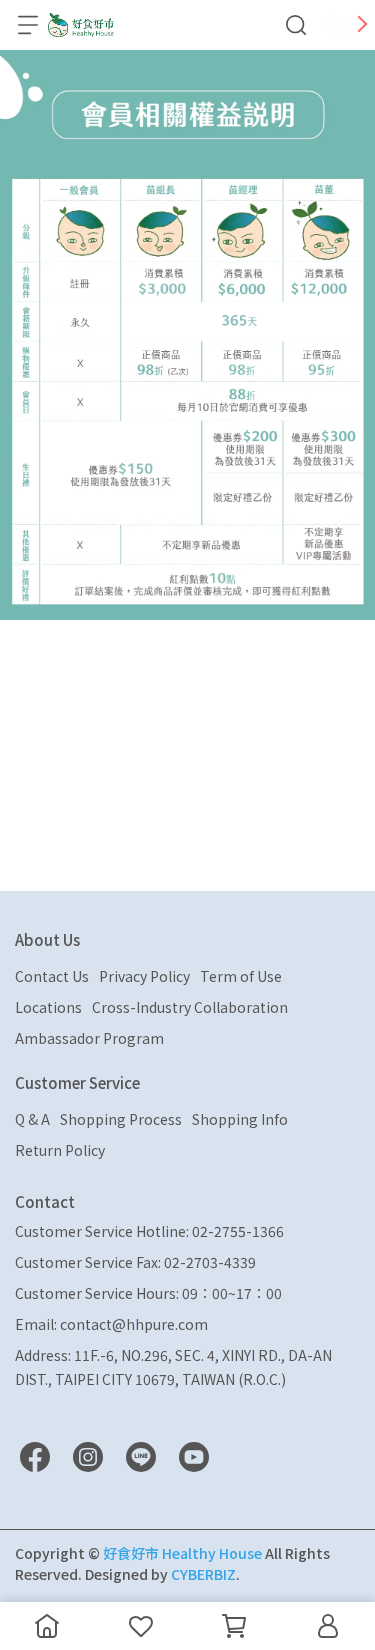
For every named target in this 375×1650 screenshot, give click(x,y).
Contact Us (52, 976)
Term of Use (241, 976)
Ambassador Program (89, 1038)
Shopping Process (121, 1119)
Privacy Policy (144, 976)
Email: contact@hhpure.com (111, 1324)
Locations (48, 1007)
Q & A (32, 1119)
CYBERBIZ (203, 1574)
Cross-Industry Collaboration (190, 1007)
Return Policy (60, 1150)
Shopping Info (240, 1119)
